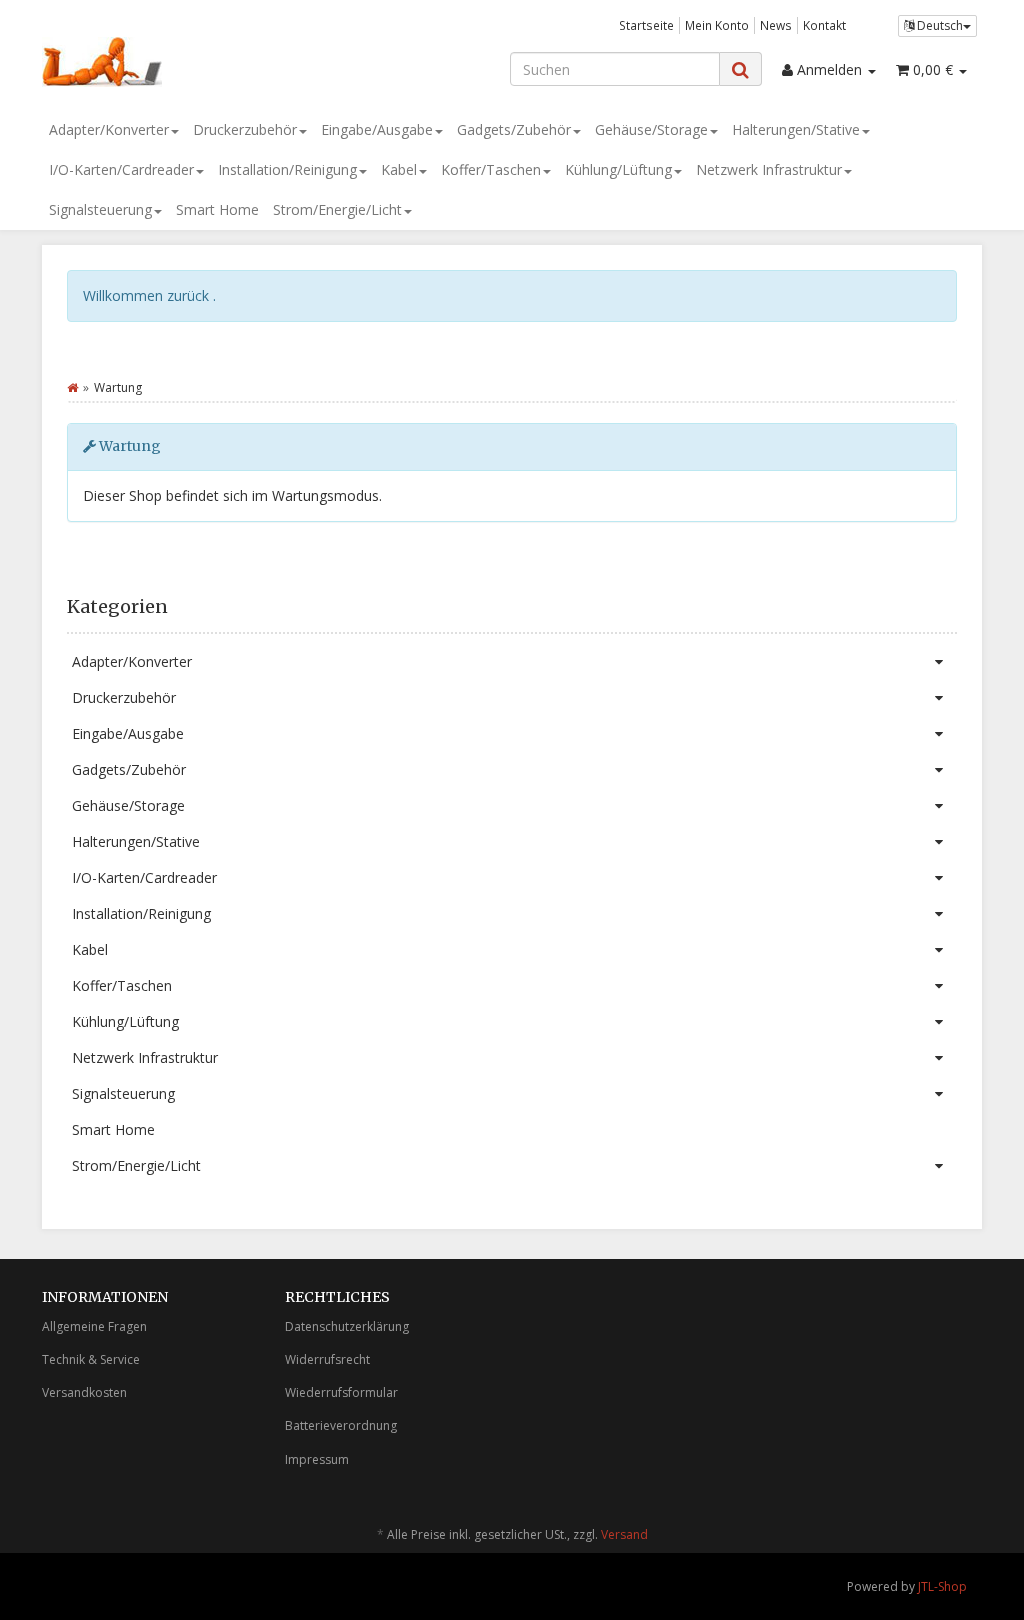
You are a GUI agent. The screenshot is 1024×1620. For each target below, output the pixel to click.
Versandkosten (84, 1392)
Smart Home (217, 209)
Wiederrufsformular (341, 1392)
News (776, 25)
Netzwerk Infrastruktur (769, 169)
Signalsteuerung (100, 209)
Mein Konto (717, 25)
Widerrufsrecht (327, 1359)
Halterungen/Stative (796, 129)
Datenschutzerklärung (347, 1326)
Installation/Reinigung (287, 169)
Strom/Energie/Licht (337, 209)
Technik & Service (91, 1359)
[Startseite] (72, 387)
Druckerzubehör (245, 129)
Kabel (399, 169)
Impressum (317, 1459)
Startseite (646, 25)
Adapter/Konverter (109, 129)
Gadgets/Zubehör (514, 129)
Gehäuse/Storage (651, 129)
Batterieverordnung (341, 1425)
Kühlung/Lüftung (618, 169)
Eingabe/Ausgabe (377, 129)
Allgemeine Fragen (94, 1326)
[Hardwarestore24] (188, 62)
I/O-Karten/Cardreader (121, 169)
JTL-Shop (942, 1586)
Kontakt (824, 25)
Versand (624, 1534)
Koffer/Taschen (491, 169)
